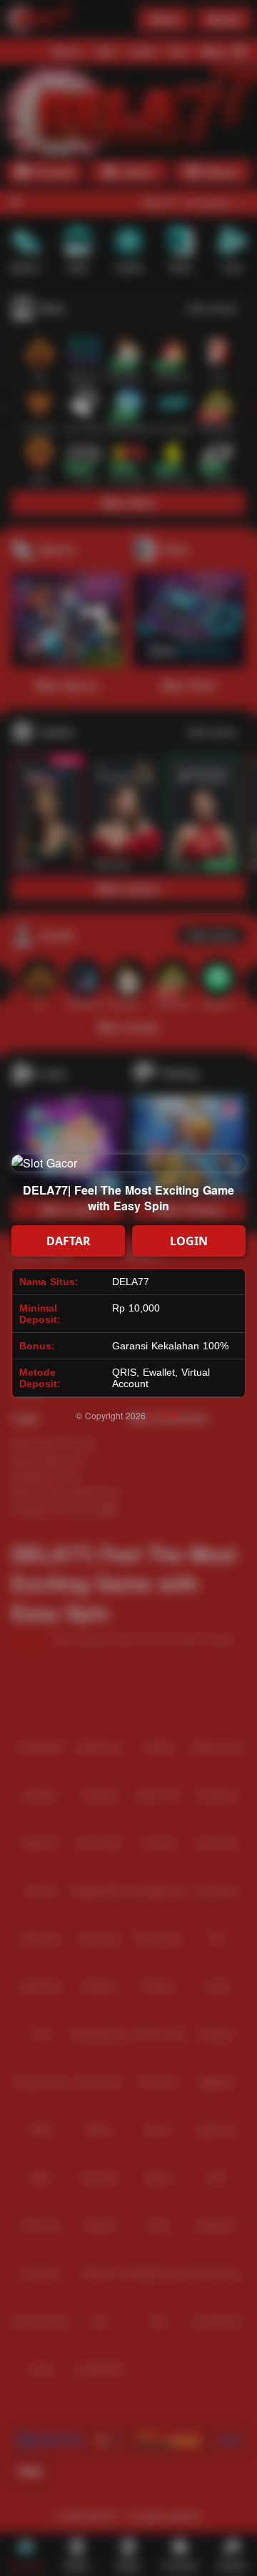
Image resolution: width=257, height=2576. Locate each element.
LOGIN (189, 1241)
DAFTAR (69, 1241)
